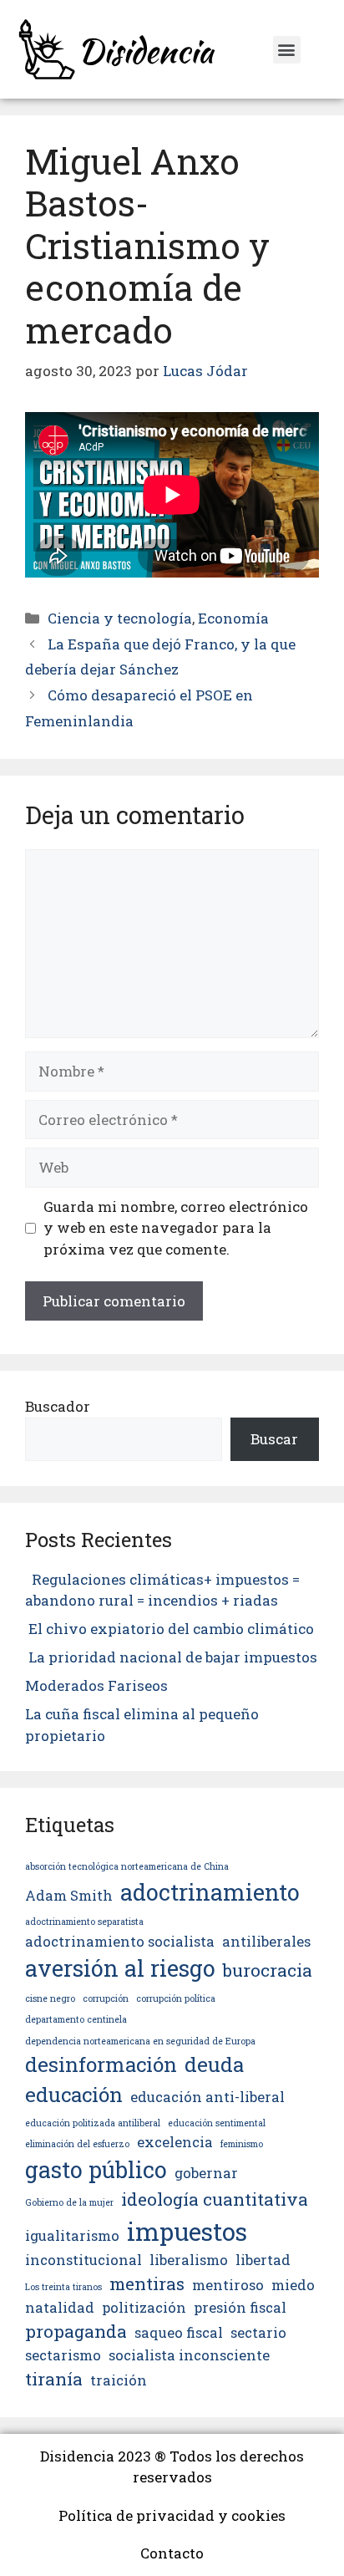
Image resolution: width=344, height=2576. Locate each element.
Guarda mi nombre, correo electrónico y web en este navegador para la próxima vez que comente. (176, 1228)
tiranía (54, 2379)
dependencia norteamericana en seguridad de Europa (140, 2041)
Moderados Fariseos (96, 1685)
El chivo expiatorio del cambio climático (171, 1629)
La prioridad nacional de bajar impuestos (171, 1657)
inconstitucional (83, 2260)
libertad (263, 2260)
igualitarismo (72, 2235)
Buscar (274, 1439)
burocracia (268, 1970)
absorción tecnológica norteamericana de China (127, 1866)
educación (74, 2095)
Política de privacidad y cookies (172, 2515)
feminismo (242, 2144)
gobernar (206, 2173)
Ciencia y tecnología (120, 618)
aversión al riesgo (120, 1968)
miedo (293, 2285)
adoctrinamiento (210, 1892)
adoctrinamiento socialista (120, 1941)
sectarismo (63, 2355)
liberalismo (189, 2260)
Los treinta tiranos (63, 2287)
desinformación (101, 2064)
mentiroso (228, 2285)
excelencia (175, 2142)
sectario (258, 2332)
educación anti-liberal (207, 2097)
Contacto (172, 2553)
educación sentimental (217, 2123)
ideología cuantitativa (215, 2199)
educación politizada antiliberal (93, 2123)
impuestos (187, 2231)
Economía (233, 618)
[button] (287, 50)
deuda (214, 2064)
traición (119, 2380)
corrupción (106, 1998)
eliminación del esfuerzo (77, 2144)
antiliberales (266, 1941)
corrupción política (176, 1998)
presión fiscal (240, 2307)
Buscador (58, 1406)
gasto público (96, 2169)
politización (144, 2307)
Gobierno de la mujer (69, 2202)
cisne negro (50, 1998)
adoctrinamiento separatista (84, 1922)
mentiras (147, 2283)
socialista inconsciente (189, 2355)
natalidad (60, 2307)
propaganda (76, 2331)
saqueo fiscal (179, 2332)
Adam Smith (69, 1895)
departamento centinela (76, 2019)
